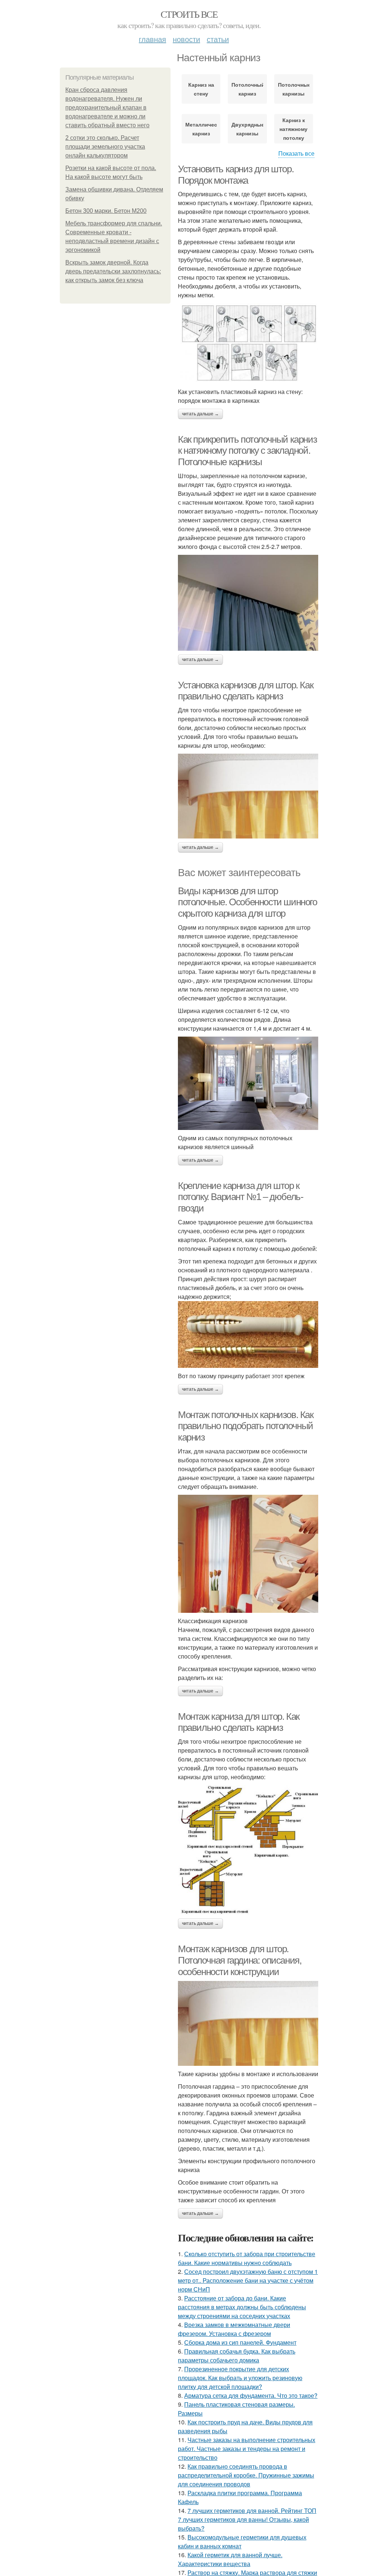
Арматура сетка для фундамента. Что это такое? (251, 2395)
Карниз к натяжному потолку (293, 129)
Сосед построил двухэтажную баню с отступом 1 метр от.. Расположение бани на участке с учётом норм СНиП (248, 2280)
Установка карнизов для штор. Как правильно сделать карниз (245, 691)
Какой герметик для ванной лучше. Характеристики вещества (230, 2559)
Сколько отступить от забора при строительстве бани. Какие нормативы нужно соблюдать (247, 2258)
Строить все (189, 14)
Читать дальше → (200, 414)
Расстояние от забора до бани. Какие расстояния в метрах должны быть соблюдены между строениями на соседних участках (242, 2307)
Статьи (218, 39)
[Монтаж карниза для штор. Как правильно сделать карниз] (248, 1850)
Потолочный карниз (247, 89)
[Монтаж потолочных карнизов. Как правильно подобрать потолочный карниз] (248, 1554)
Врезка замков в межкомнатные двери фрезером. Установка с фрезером (234, 2329)
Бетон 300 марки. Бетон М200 (106, 211)
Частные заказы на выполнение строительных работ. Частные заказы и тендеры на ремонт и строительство (247, 2449)
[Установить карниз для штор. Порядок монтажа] (248, 343)
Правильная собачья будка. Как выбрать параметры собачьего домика (237, 2356)
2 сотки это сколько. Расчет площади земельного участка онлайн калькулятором (105, 147)
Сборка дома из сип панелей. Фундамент (240, 2342)
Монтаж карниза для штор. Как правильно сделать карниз (239, 1722)
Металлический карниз (201, 129)
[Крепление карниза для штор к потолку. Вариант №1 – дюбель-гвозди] (248, 1334)
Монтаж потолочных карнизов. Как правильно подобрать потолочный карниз (246, 1426)
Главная (152, 39)
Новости (186, 39)
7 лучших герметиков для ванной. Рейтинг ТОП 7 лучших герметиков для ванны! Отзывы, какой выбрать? (247, 2519)
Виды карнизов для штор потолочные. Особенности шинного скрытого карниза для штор (248, 902)
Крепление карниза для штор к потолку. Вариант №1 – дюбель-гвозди (240, 1197)
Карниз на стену (201, 89)
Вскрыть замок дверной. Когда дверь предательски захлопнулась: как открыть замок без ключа (113, 271)
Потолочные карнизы (294, 89)
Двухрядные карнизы (247, 129)
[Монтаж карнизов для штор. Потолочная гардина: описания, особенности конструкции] (248, 2023)
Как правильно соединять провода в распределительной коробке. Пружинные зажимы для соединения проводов (246, 2475)
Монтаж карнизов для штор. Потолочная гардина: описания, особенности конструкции (240, 1960)
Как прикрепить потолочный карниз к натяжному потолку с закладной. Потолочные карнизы (247, 451)
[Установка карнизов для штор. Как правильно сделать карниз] (248, 796)
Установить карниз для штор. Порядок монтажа (236, 175)
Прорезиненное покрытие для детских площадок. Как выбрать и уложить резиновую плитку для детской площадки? (240, 2378)
